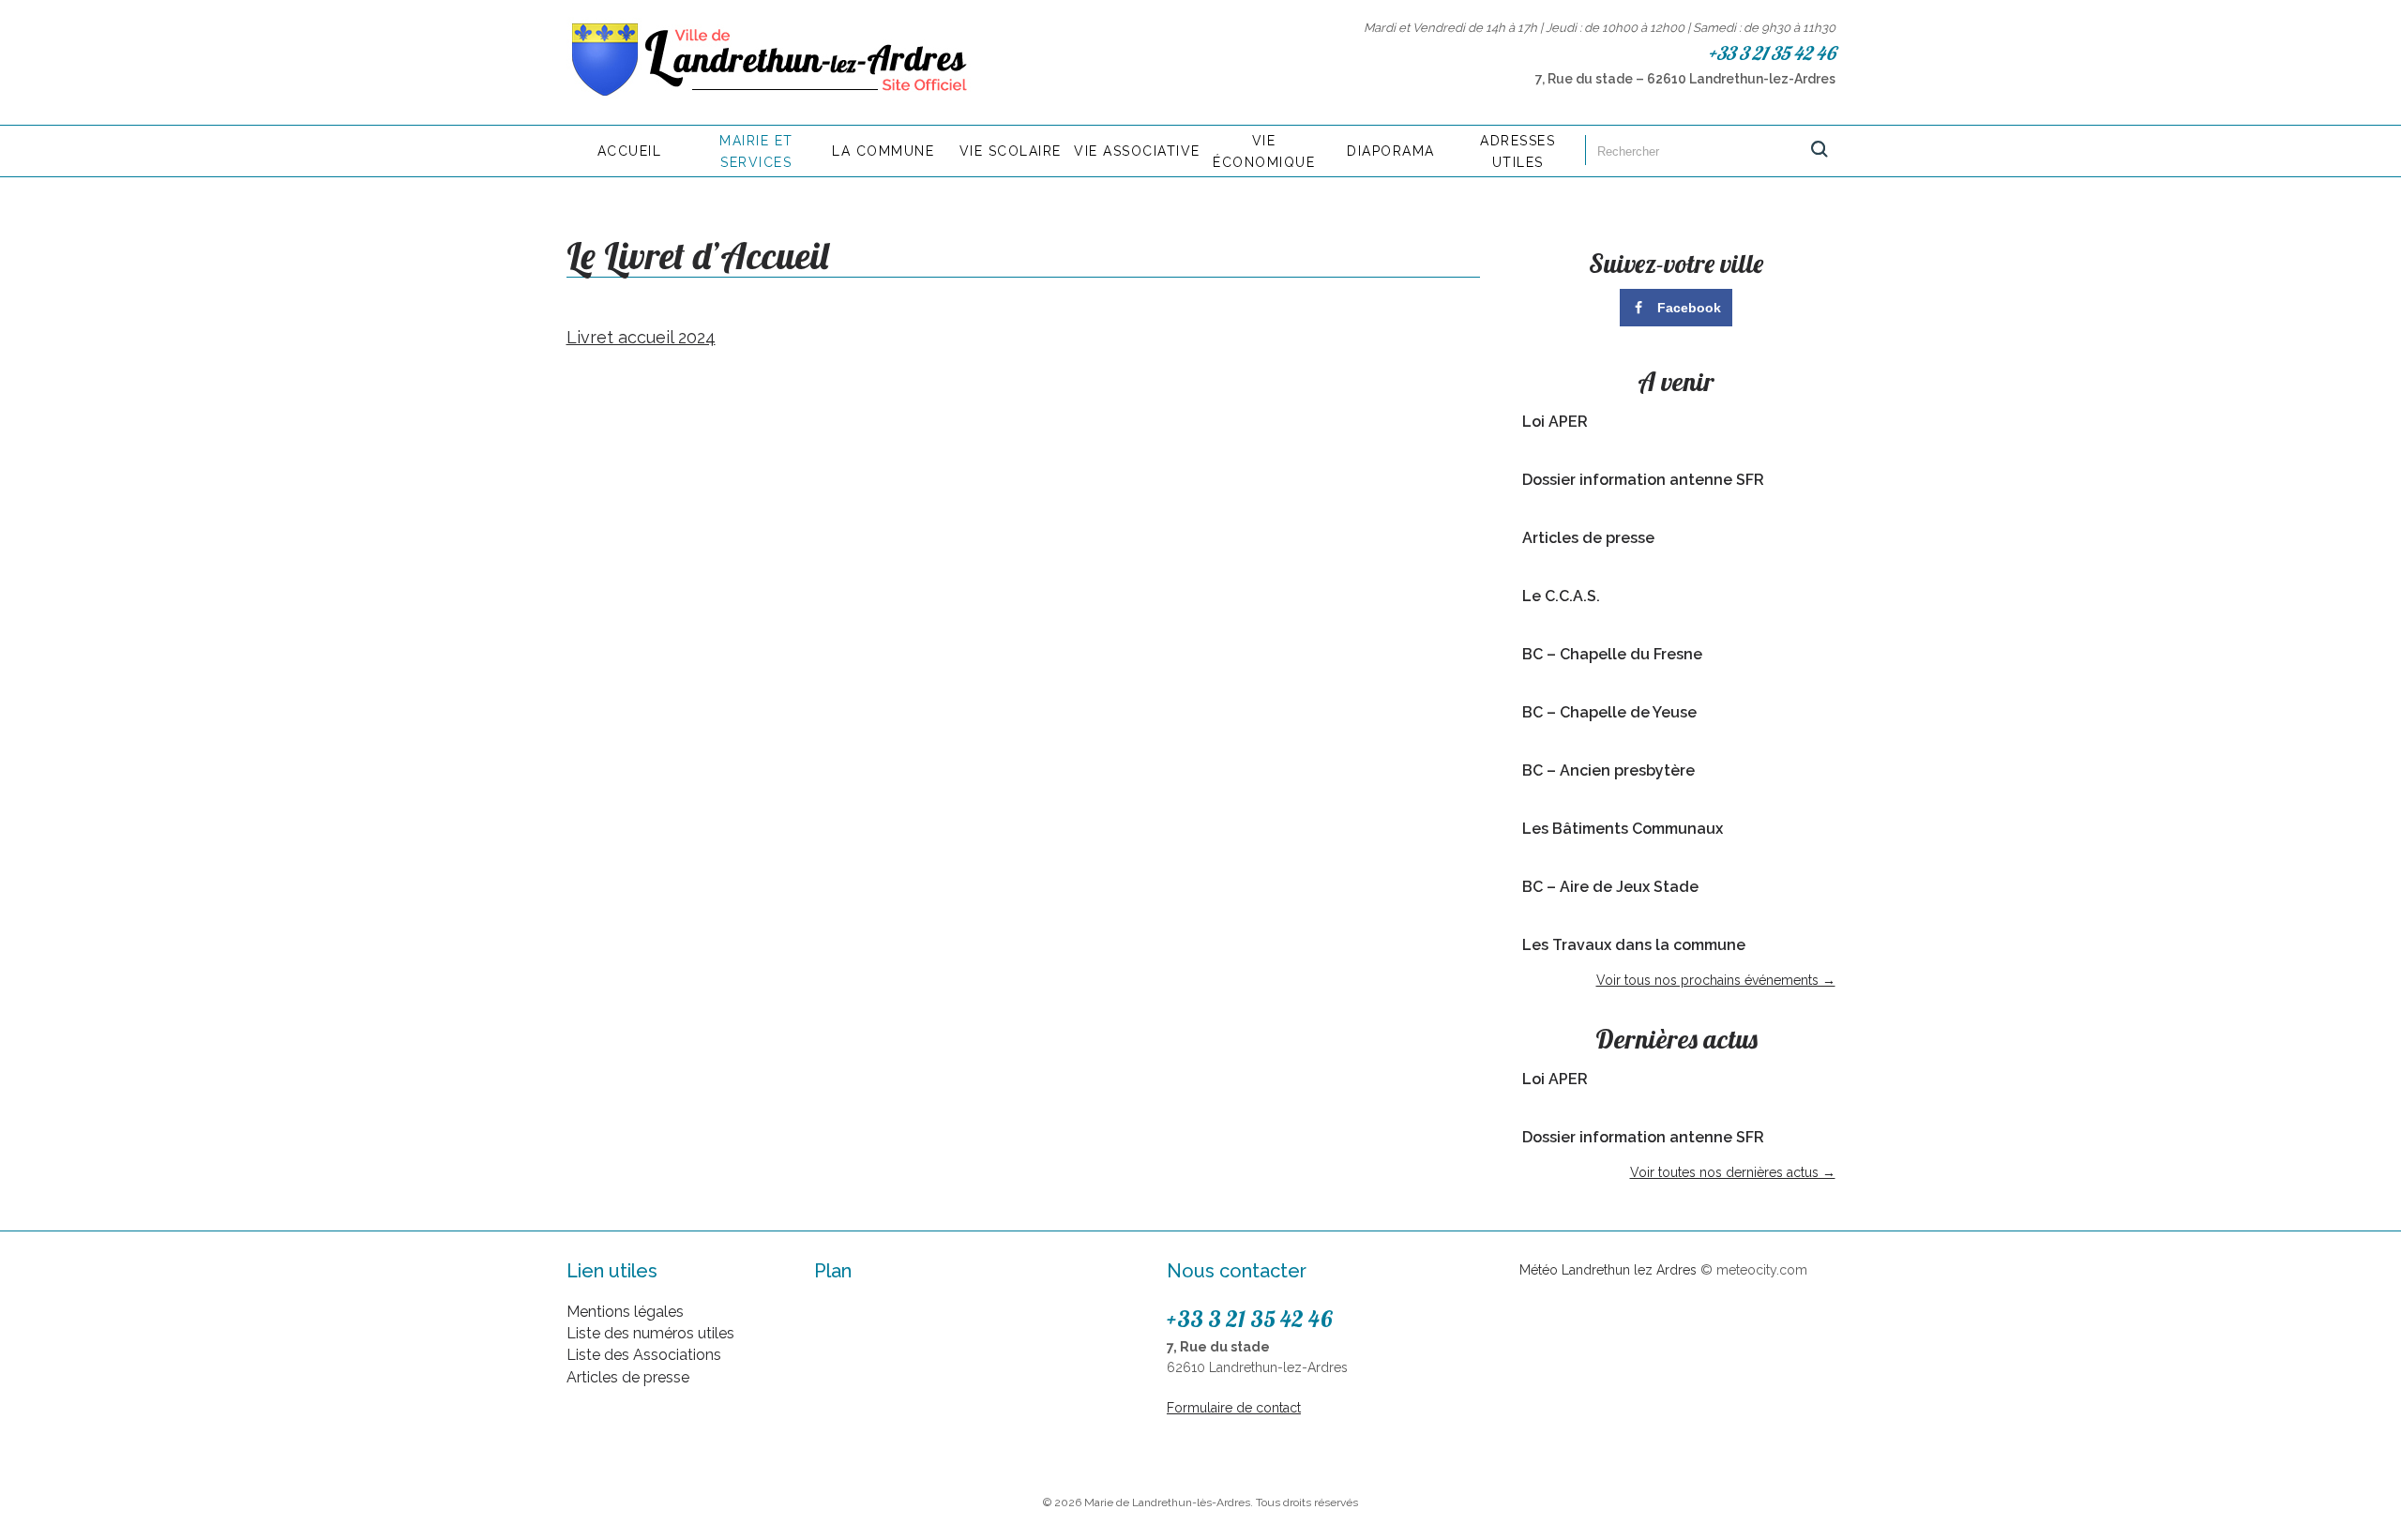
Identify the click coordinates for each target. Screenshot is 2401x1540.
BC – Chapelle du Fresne (1612, 654)
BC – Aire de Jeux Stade (1610, 887)
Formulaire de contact (1234, 1408)
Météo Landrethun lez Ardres (1608, 1270)
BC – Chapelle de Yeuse (1609, 712)
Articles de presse (1588, 538)
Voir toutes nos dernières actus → (1733, 1172)
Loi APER (1555, 422)
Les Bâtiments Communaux (1623, 829)
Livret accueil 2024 (641, 337)
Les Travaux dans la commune (1634, 945)
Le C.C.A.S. (1561, 596)
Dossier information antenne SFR (1643, 480)
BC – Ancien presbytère (1608, 770)
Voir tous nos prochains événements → (1716, 980)
